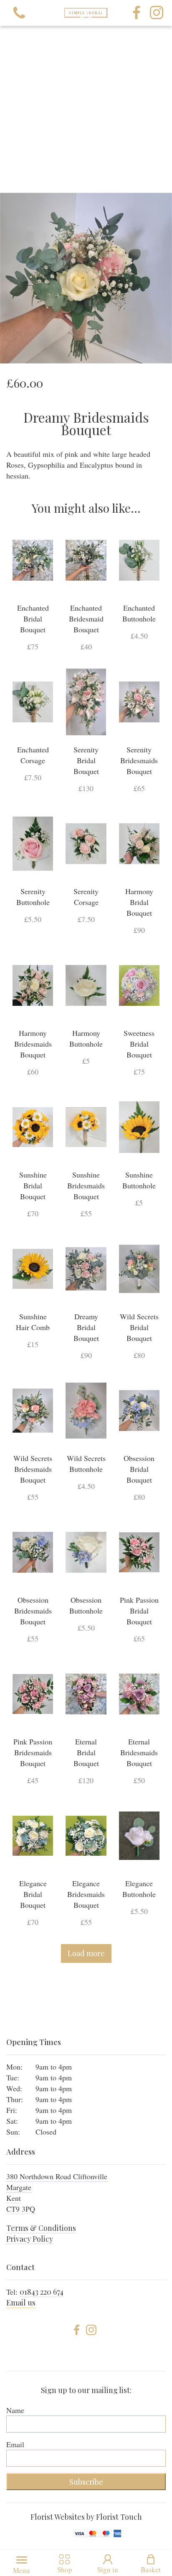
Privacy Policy (30, 2239)
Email (15, 2444)
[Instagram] (157, 13)
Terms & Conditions (41, 2228)
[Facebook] (137, 13)
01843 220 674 (42, 2292)
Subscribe (86, 2482)
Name (15, 2410)
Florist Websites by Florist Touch (86, 2517)
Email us (21, 2303)
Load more (86, 1953)
